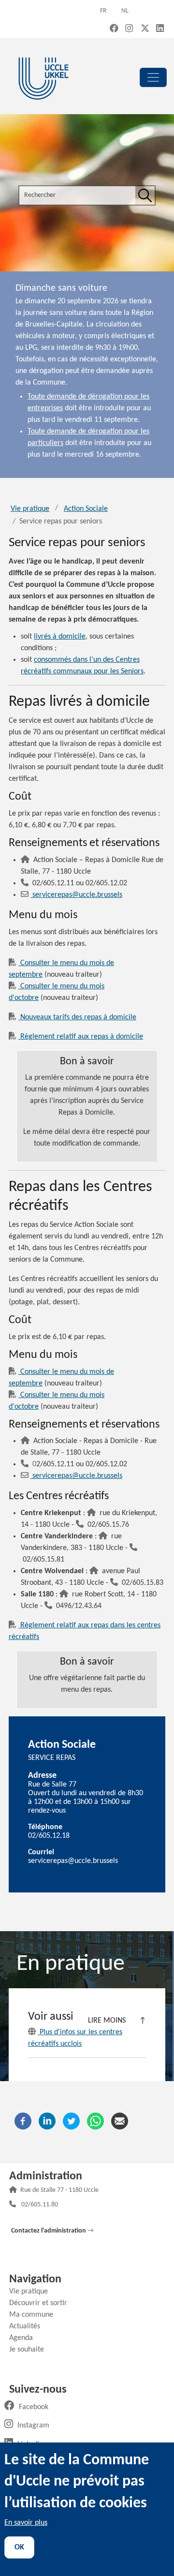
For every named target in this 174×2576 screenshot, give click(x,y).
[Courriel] (120, 2121)
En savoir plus (26, 2523)
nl (125, 11)
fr (103, 11)
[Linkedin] (47, 2121)
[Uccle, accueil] (43, 77)
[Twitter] (71, 2121)
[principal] (153, 77)
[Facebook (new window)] (114, 29)
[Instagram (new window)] (129, 29)
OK (19, 2547)
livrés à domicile (60, 637)
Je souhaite (30, 2350)
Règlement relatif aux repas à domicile (81, 1037)
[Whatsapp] (95, 2121)
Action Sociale (86, 509)
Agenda (25, 2338)
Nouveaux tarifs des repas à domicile (77, 1017)
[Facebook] (23, 2121)
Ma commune (35, 2315)
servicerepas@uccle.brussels (77, 895)
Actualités (28, 2326)
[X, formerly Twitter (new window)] (145, 29)
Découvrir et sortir (42, 2303)
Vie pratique (30, 509)
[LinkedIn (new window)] (160, 29)
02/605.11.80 (40, 2205)
